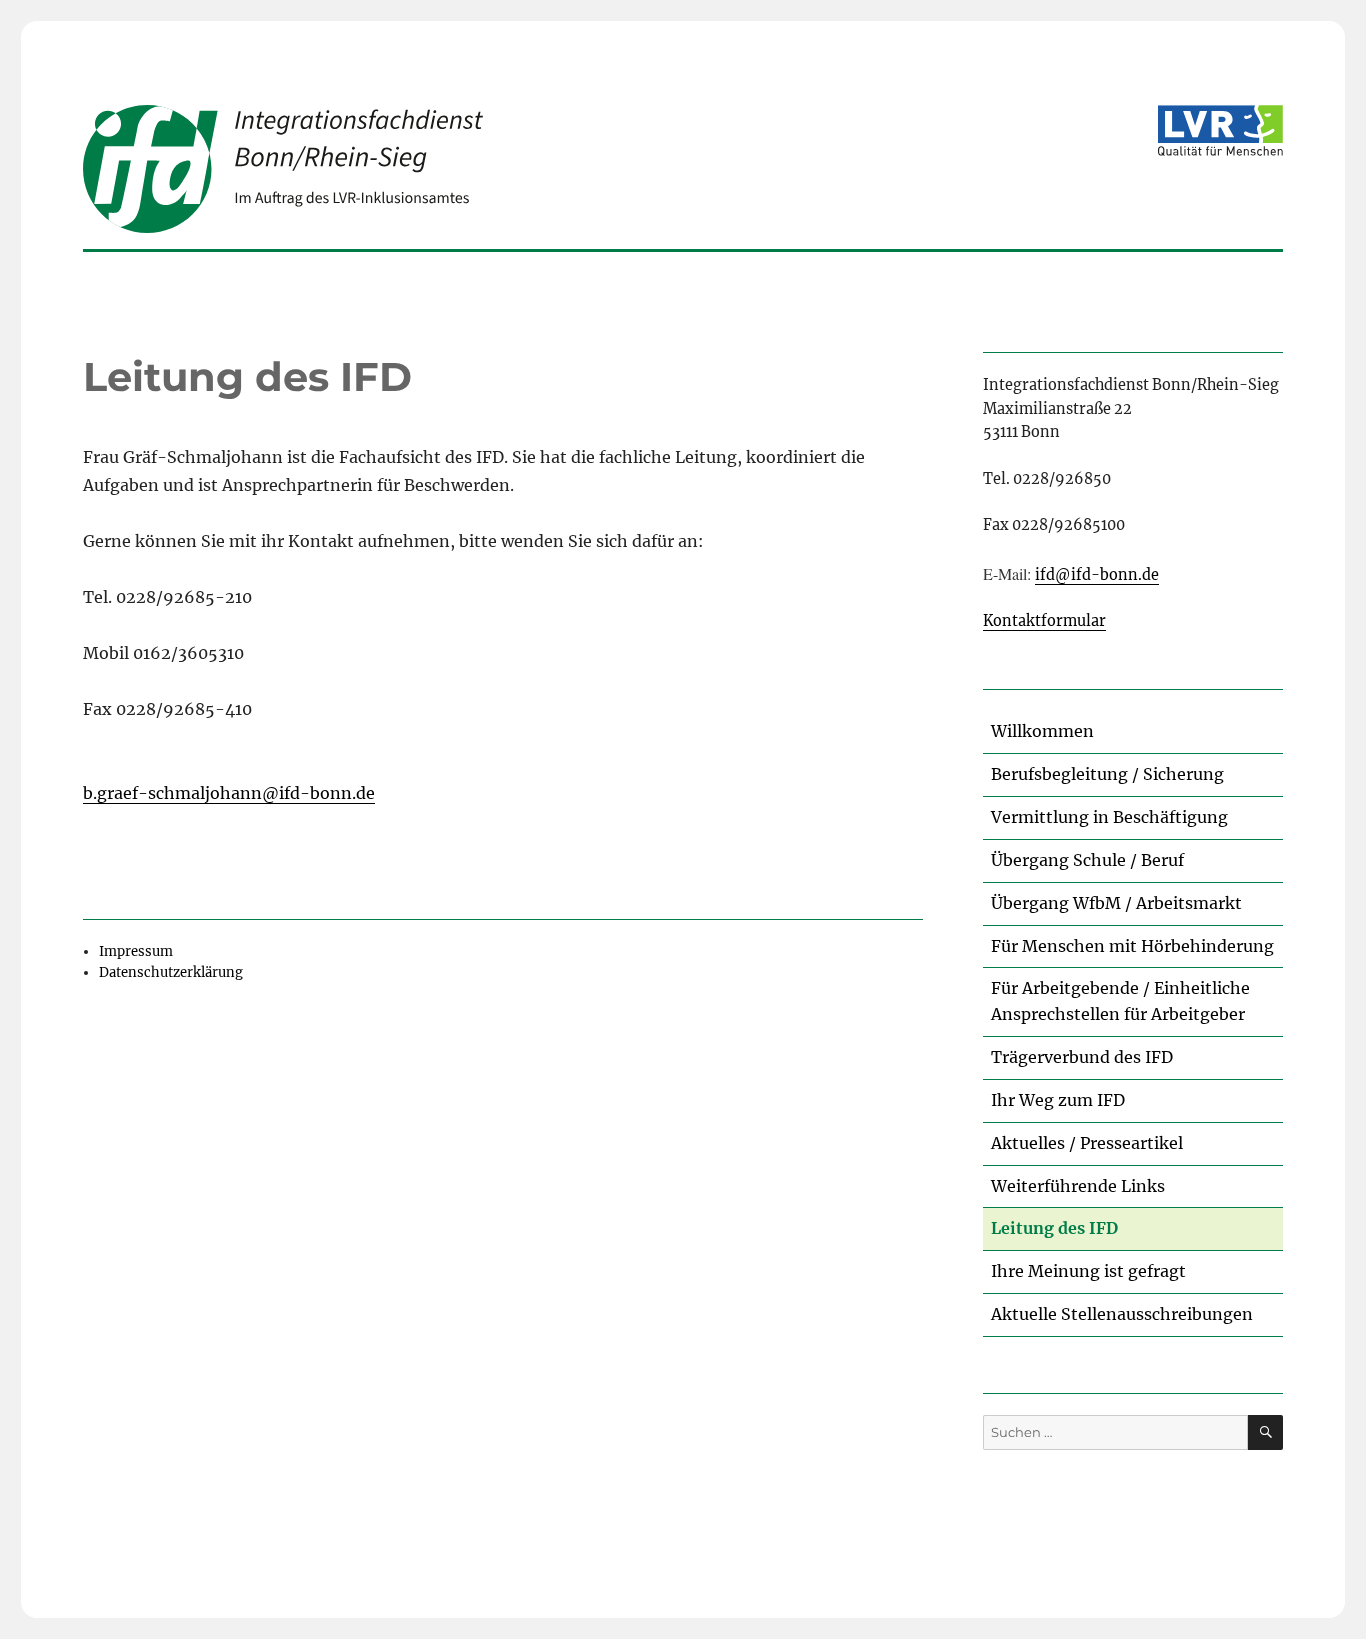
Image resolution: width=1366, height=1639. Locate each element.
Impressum (136, 951)
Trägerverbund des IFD (1082, 1057)
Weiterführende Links (1078, 1186)
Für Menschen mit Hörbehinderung (1132, 946)
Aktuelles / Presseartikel (1087, 1143)
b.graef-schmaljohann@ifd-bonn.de (229, 793)
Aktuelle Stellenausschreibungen (1122, 1314)
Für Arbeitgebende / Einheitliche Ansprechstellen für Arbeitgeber (1120, 1001)
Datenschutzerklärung (171, 972)
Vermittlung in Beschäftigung (1109, 817)
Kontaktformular (1044, 621)
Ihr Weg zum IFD (1058, 1100)
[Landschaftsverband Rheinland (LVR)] (1220, 130)
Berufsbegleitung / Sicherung (1107, 774)
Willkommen (1042, 731)
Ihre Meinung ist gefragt (1088, 1271)
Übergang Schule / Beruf (1087, 860)
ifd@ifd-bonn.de (1097, 575)
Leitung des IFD (1054, 1228)
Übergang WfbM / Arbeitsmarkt (1116, 903)
